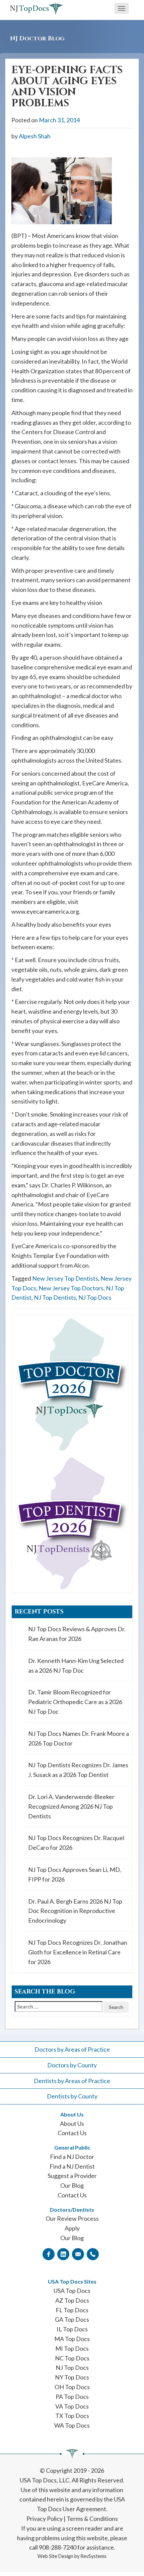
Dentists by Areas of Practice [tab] (72, 2081)
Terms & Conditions (92, 2519)
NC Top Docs (72, 2358)
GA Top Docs (72, 2319)
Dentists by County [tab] (72, 2096)
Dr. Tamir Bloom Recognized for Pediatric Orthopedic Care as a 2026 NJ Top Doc (75, 1702)
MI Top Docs (72, 2348)
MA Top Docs (72, 2339)
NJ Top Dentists (55, 1297)
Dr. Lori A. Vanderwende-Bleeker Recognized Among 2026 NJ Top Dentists (71, 1806)
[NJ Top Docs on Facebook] (49, 2254)
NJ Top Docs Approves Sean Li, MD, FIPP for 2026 (75, 1874)
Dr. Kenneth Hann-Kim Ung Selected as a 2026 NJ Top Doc (76, 1665)
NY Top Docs (72, 2377)
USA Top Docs (72, 2291)
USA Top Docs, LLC (45, 2480)
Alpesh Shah (35, 136)
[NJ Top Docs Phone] (93, 2254)
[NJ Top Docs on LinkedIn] (63, 2254)
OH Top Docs (72, 2387)
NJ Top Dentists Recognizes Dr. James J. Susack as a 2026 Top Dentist (78, 1770)
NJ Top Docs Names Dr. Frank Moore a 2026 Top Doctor (79, 1738)
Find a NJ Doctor (72, 2157)
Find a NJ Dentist (72, 2166)
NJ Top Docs (95, 1297)
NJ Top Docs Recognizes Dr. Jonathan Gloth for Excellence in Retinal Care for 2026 (78, 1952)
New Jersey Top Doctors (71, 1288)
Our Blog (72, 2185)
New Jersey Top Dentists (65, 1278)
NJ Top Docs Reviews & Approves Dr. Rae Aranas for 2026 (77, 1634)
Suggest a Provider (72, 2176)
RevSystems (93, 2556)
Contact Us (72, 2133)
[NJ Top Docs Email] (78, 2254)
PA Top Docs (72, 2397)
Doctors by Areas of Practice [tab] (72, 2049)
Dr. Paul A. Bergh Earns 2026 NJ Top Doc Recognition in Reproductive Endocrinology (75, 1911)
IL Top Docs (72, 2329)
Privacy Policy (45, 2519)
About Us (72, 2123)
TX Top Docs (72, 2416)
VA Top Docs (72, 2406)
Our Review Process (72, 2218)
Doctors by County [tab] (72, 2065)
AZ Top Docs (72, 2300)
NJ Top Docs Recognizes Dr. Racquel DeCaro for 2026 (76, 1843)
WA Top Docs (72, 2425)
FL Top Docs (72, 2310)
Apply (72, 2228)
